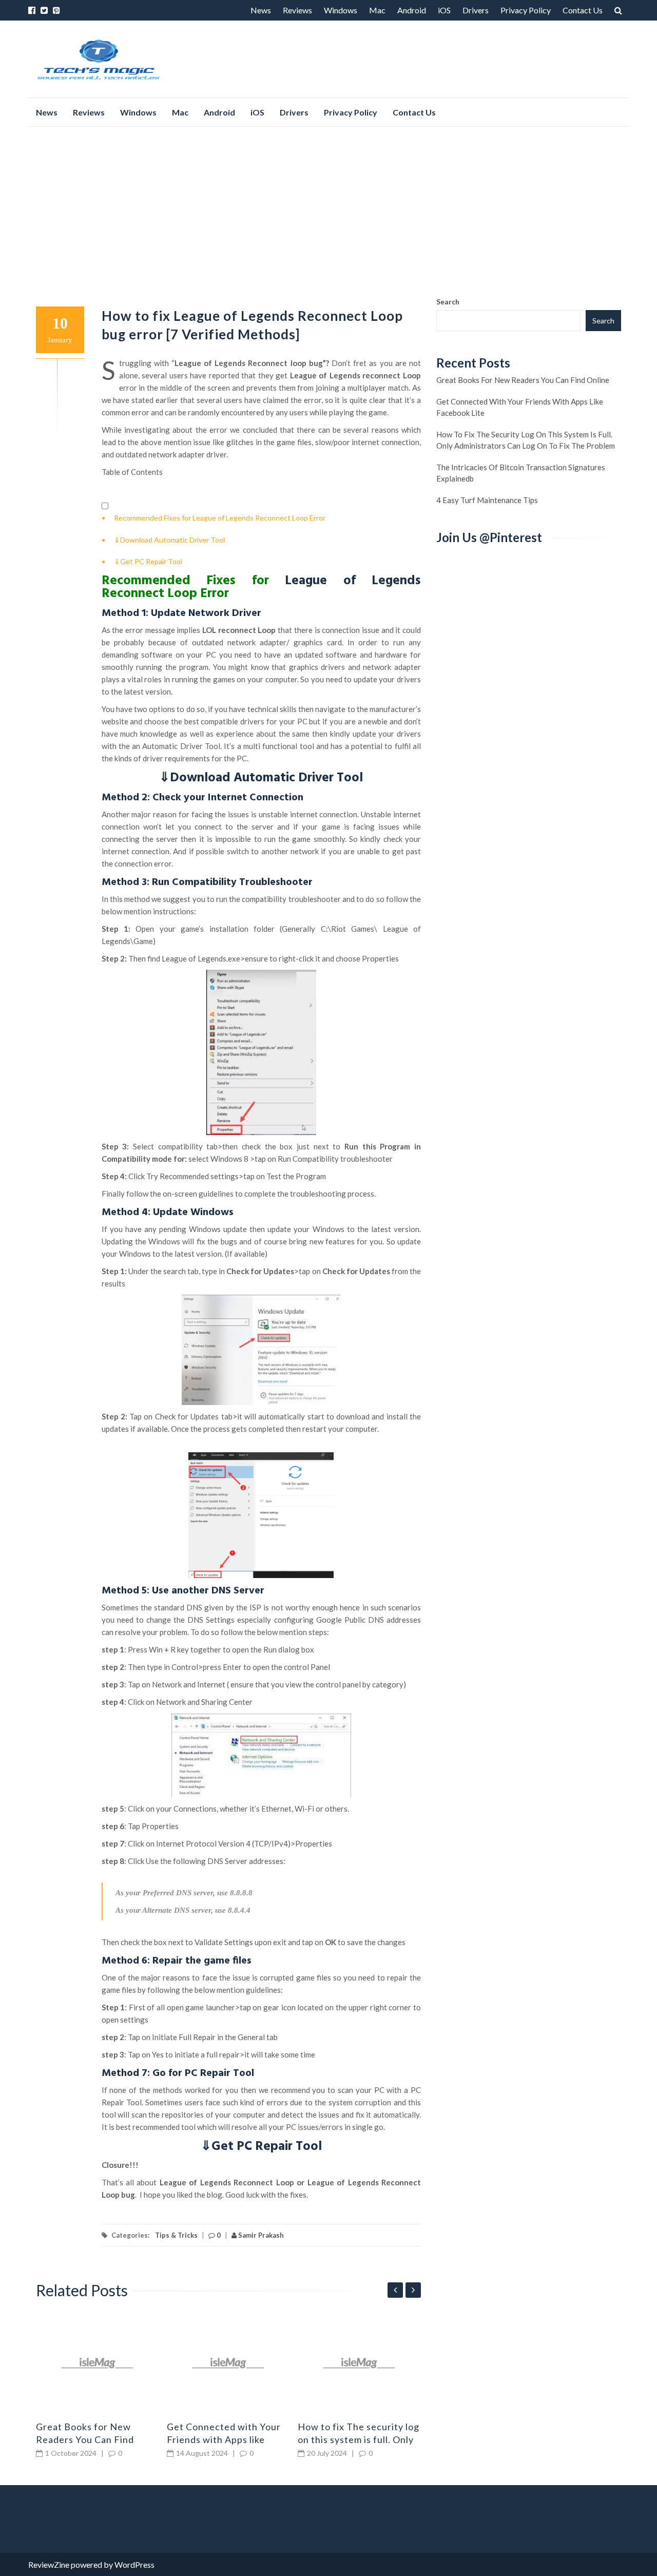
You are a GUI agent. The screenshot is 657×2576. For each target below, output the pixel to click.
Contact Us (583, 10)
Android (412, 10)
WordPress (134, 2564)
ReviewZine (49, 2564)
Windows (341, 10)
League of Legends (353, 581)
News (261, 10)
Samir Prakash (260, 2235)
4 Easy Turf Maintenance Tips (487, 500)
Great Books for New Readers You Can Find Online (85, 2439)
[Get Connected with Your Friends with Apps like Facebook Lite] (228, 2363)
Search (448, 302)
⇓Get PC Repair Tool (148, 561)
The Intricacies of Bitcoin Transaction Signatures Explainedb (521, 473)
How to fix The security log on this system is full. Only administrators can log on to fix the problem (526, 440)
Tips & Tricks (176, 2235)
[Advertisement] (328, 212)
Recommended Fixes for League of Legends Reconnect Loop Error (220, 518)
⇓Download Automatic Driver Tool (169, 540)
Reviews (297, 10)
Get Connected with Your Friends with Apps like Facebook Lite (224, 2439)
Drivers (476, 10)
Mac (377, 10)
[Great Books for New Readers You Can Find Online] (98, 2363)
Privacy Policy (526, 10)
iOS (444, 10)
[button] (105, 506)
